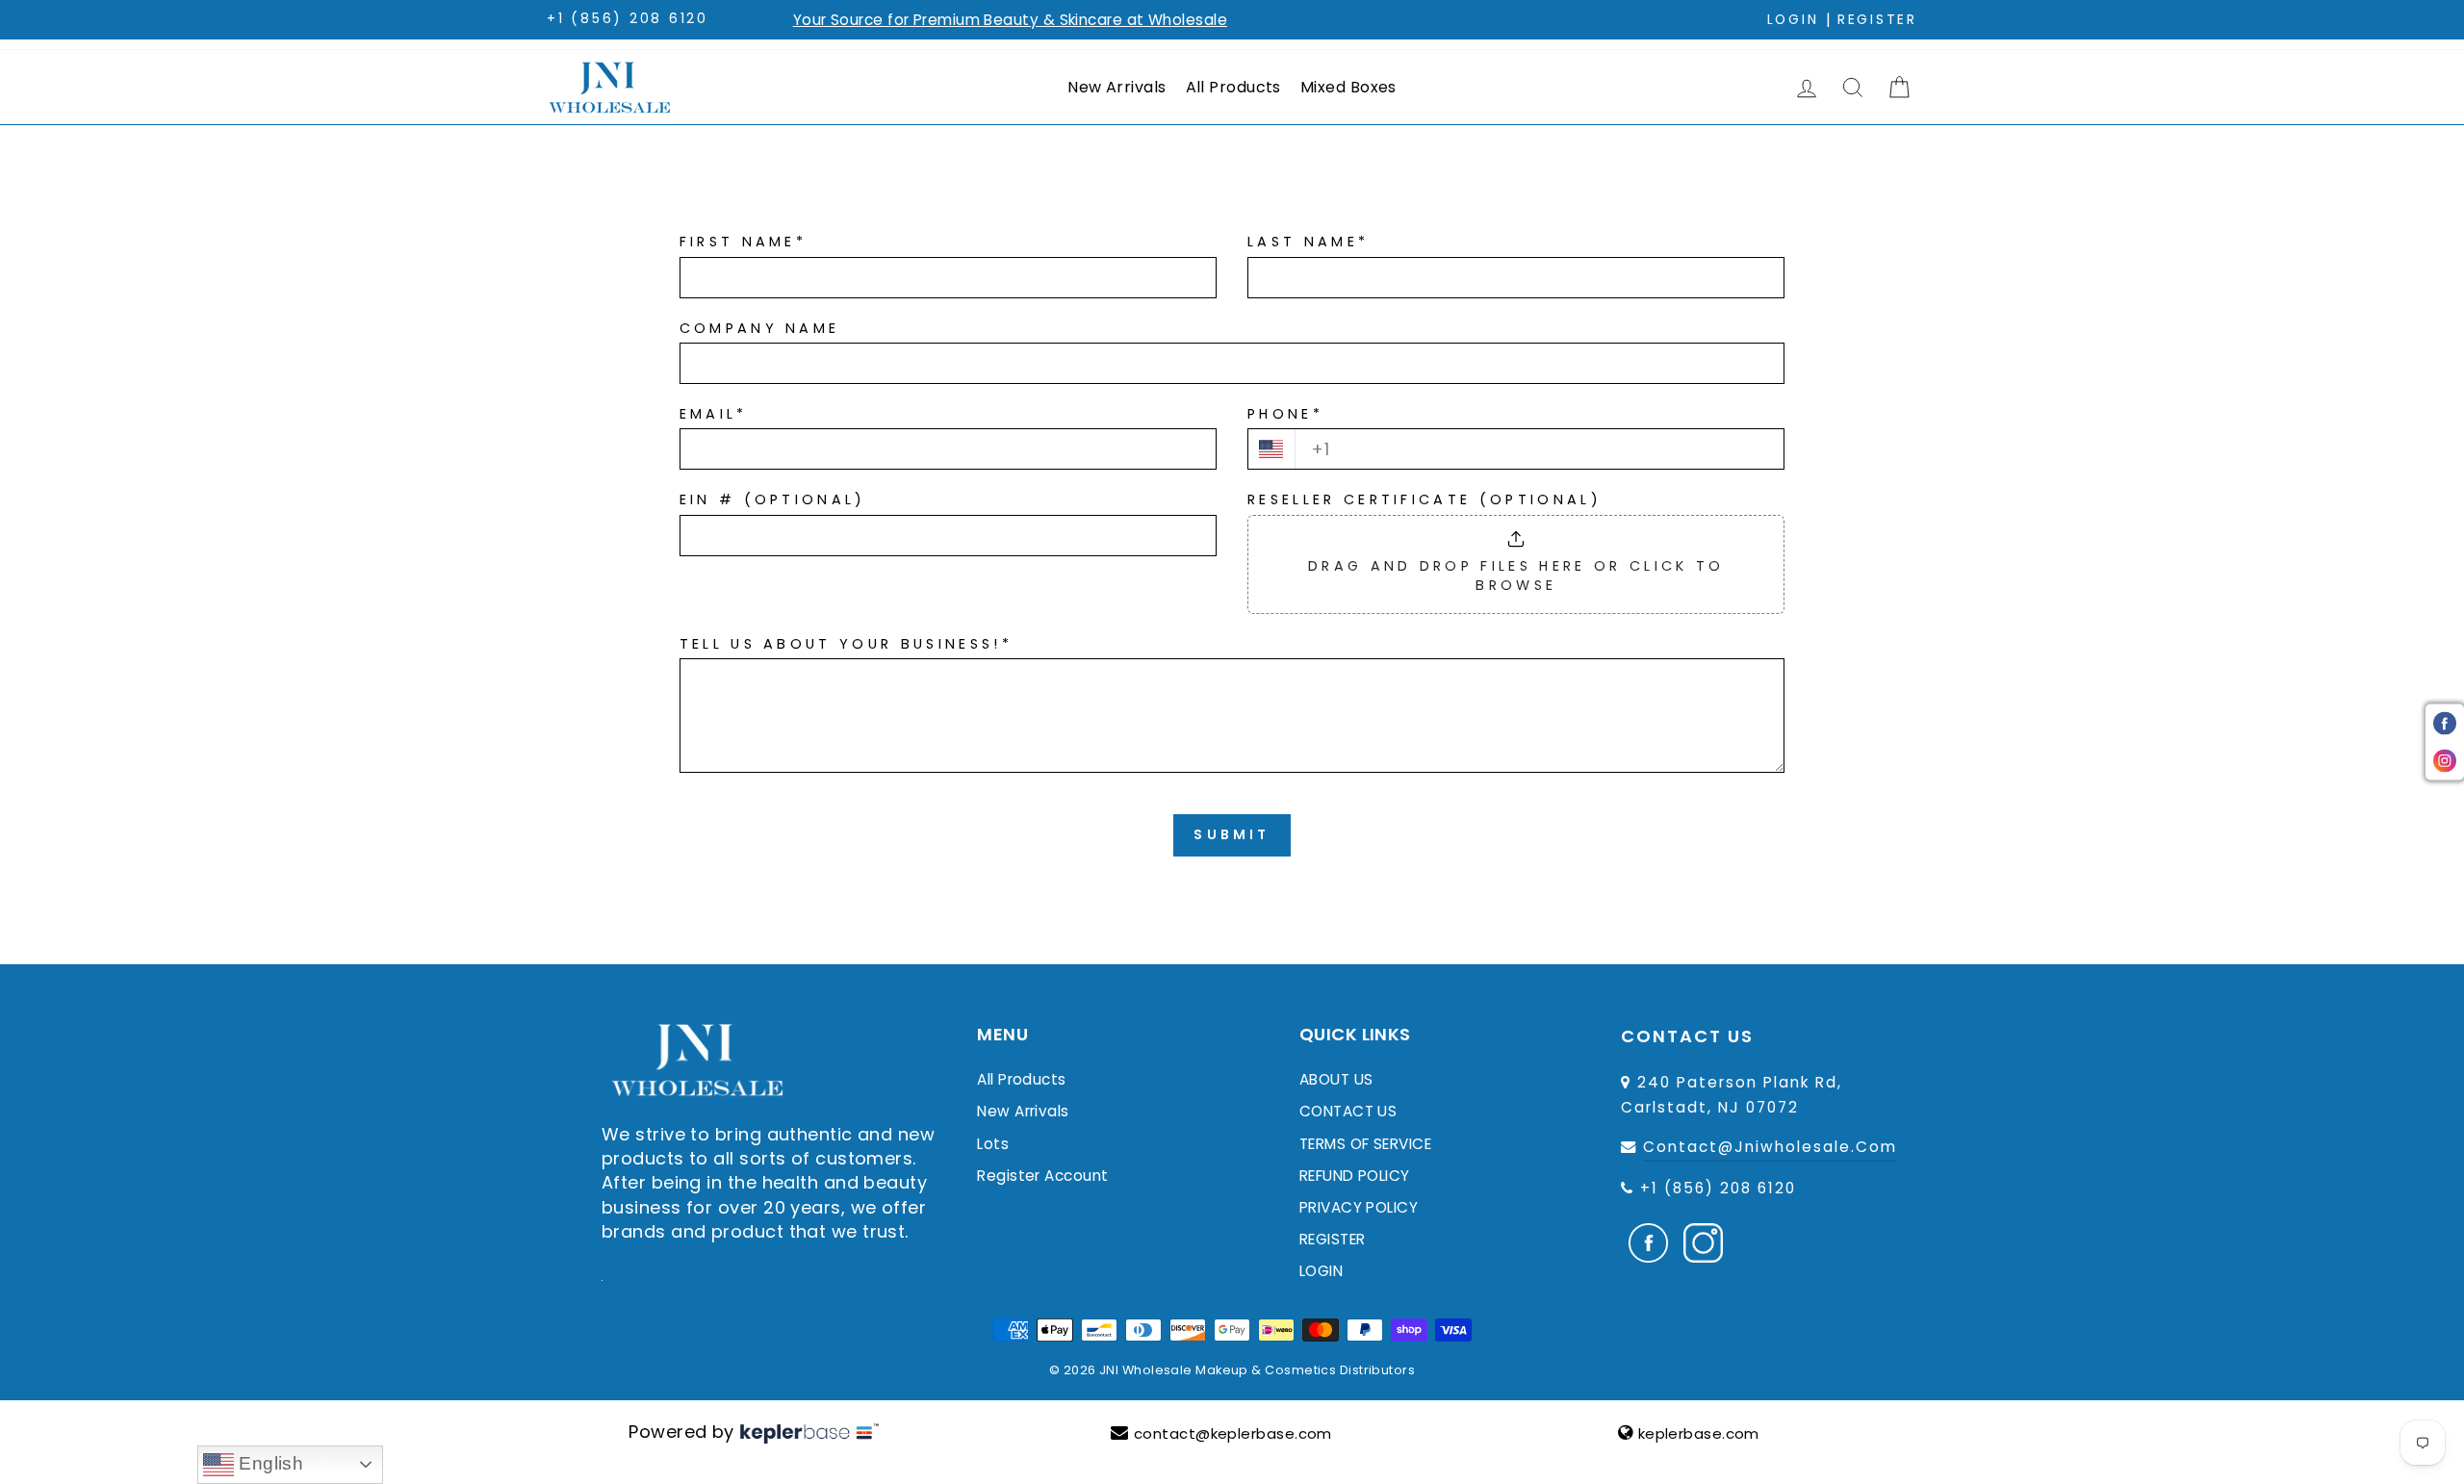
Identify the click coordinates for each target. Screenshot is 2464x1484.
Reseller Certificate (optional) (1424, 499)
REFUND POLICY (1355, 1176)
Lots (993, 1144)
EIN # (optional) (773, 499)
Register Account (1042, 1176)
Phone (1285, 414)
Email (714, 414)
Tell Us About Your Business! (846, 644)
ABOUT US (1336, 1079)
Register (1877, 20)
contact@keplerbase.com (1233, 1433)
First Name (744, 242)
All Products (1233, 87)
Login (1793, 20)
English (269, 1463)
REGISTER (1333, 1239)
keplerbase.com (1699, 1433)
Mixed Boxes (1348, 87)
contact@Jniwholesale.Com (1770, 1147)
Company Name (760, 328)
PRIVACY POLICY (1359, 1207)
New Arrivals (1116, 87)
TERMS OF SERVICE (1365, 1144)
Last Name (1308, 242)
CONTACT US (1348, 1111)
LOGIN (1321, 1271)
